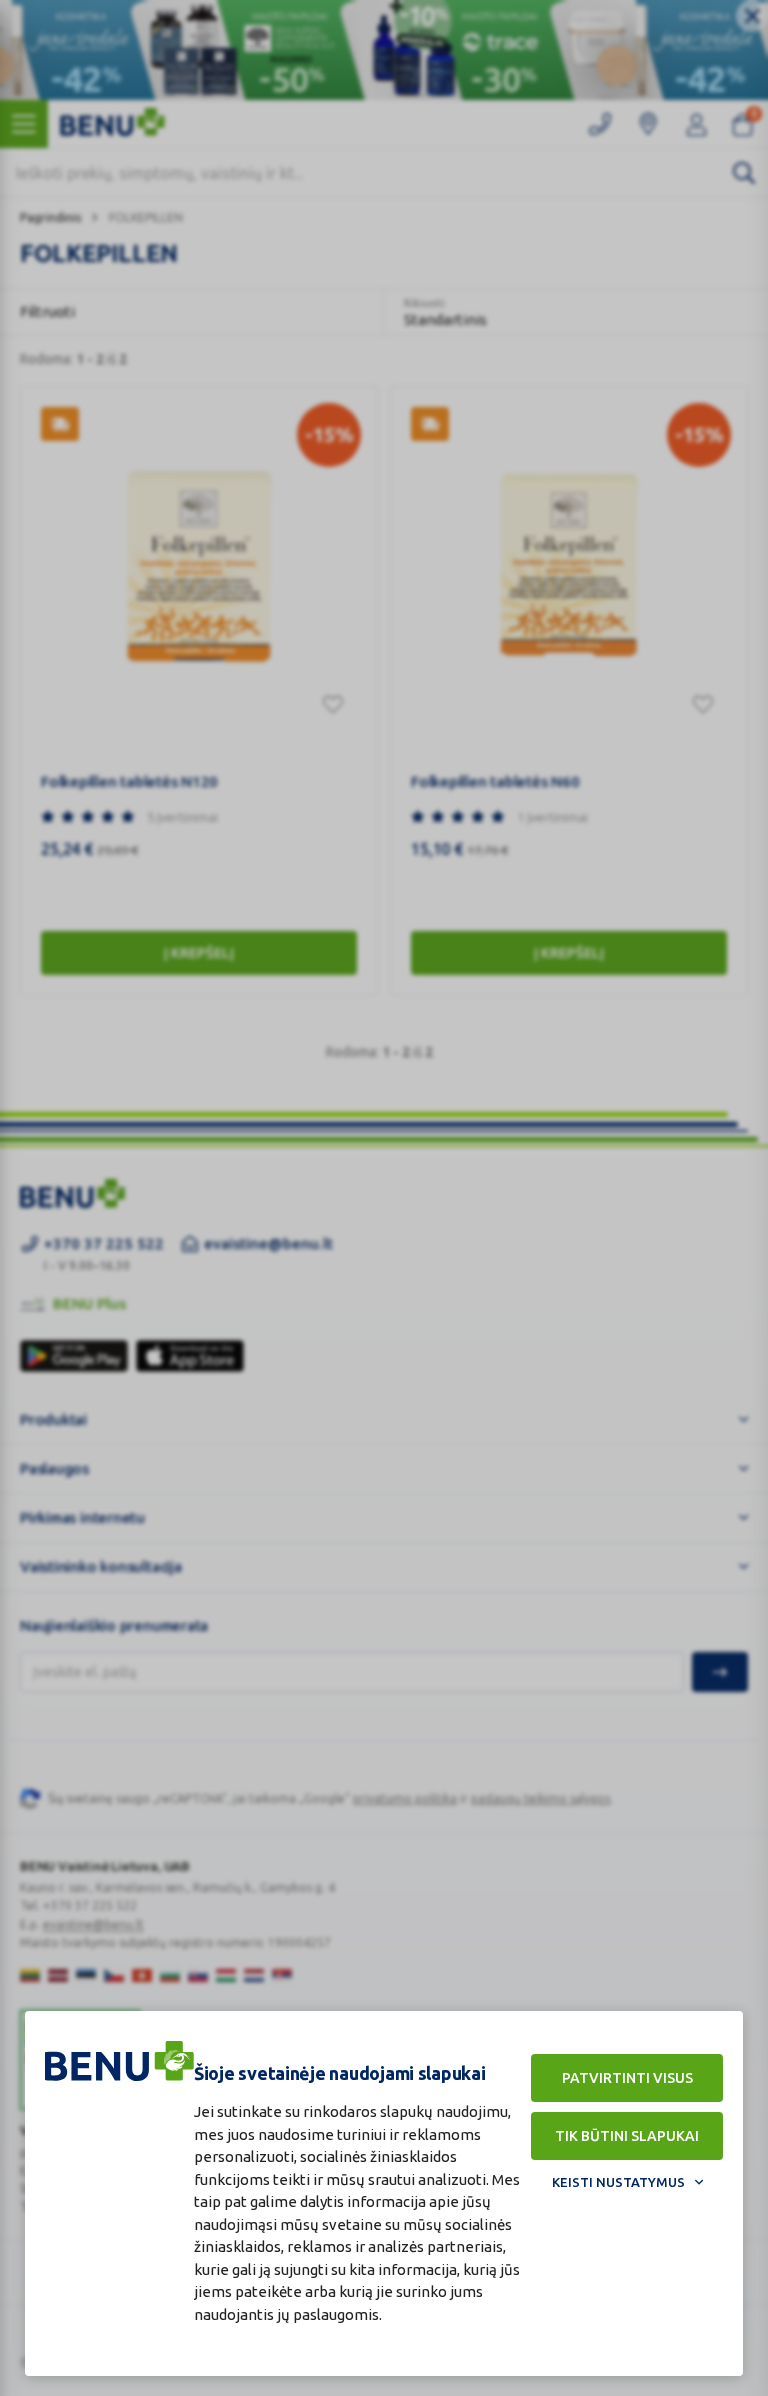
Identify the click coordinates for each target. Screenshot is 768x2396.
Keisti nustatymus (618, 2182)
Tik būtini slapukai (627, 2136)
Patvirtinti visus (627, 2078)
